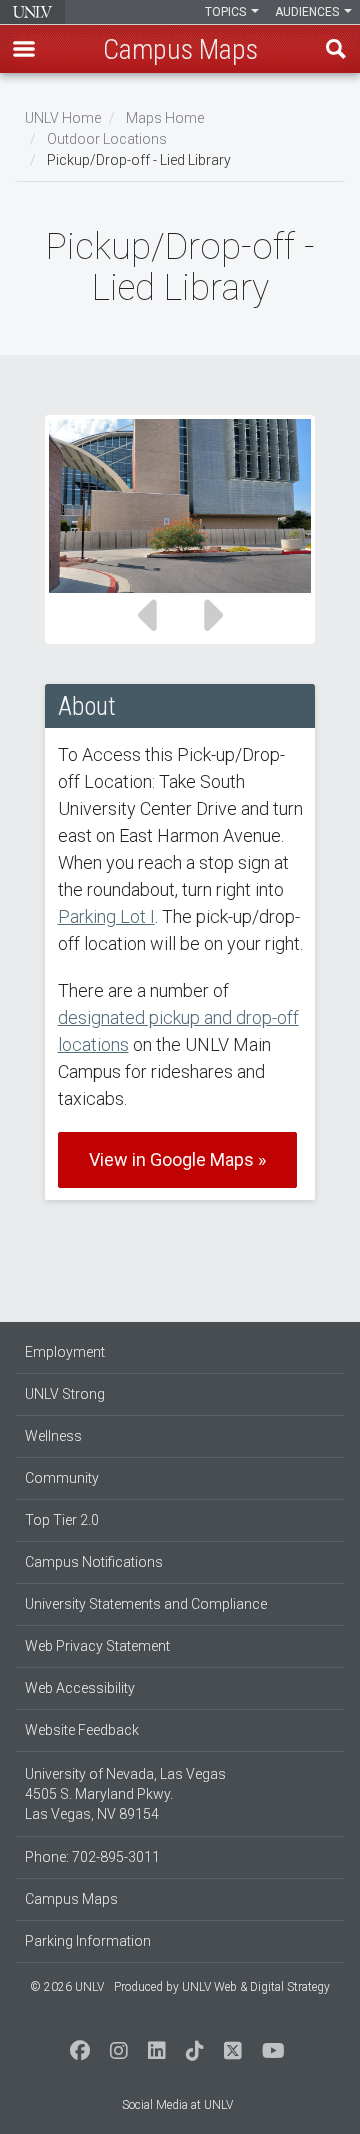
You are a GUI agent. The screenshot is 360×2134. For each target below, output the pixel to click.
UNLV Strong (65, 1394)
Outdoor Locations (107, 139)
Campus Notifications (94, 1562)
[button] (24, 49)
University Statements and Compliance (146, 1604)
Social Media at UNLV (177, 2105)
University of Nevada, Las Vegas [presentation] (32, 12)
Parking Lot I (106, 916)
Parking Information (88, 1941)
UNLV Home (63, 118)
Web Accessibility (80, 1688)
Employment (65, 1352)
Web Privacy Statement (97, 1646)
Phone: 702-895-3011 (92, 1857)
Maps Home (165, 118)
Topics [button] (227, 12)
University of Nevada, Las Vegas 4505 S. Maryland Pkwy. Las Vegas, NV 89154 (125, 1794)
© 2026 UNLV (67, 1987)
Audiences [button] (308, 12)
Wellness (53, 1436)
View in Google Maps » (177, 1159)
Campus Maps (71, 1899)
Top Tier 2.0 (62, 1520)
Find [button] (336, 49)
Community (62, 1478)
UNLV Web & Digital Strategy (256, 1987)
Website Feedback (82, 1730)
